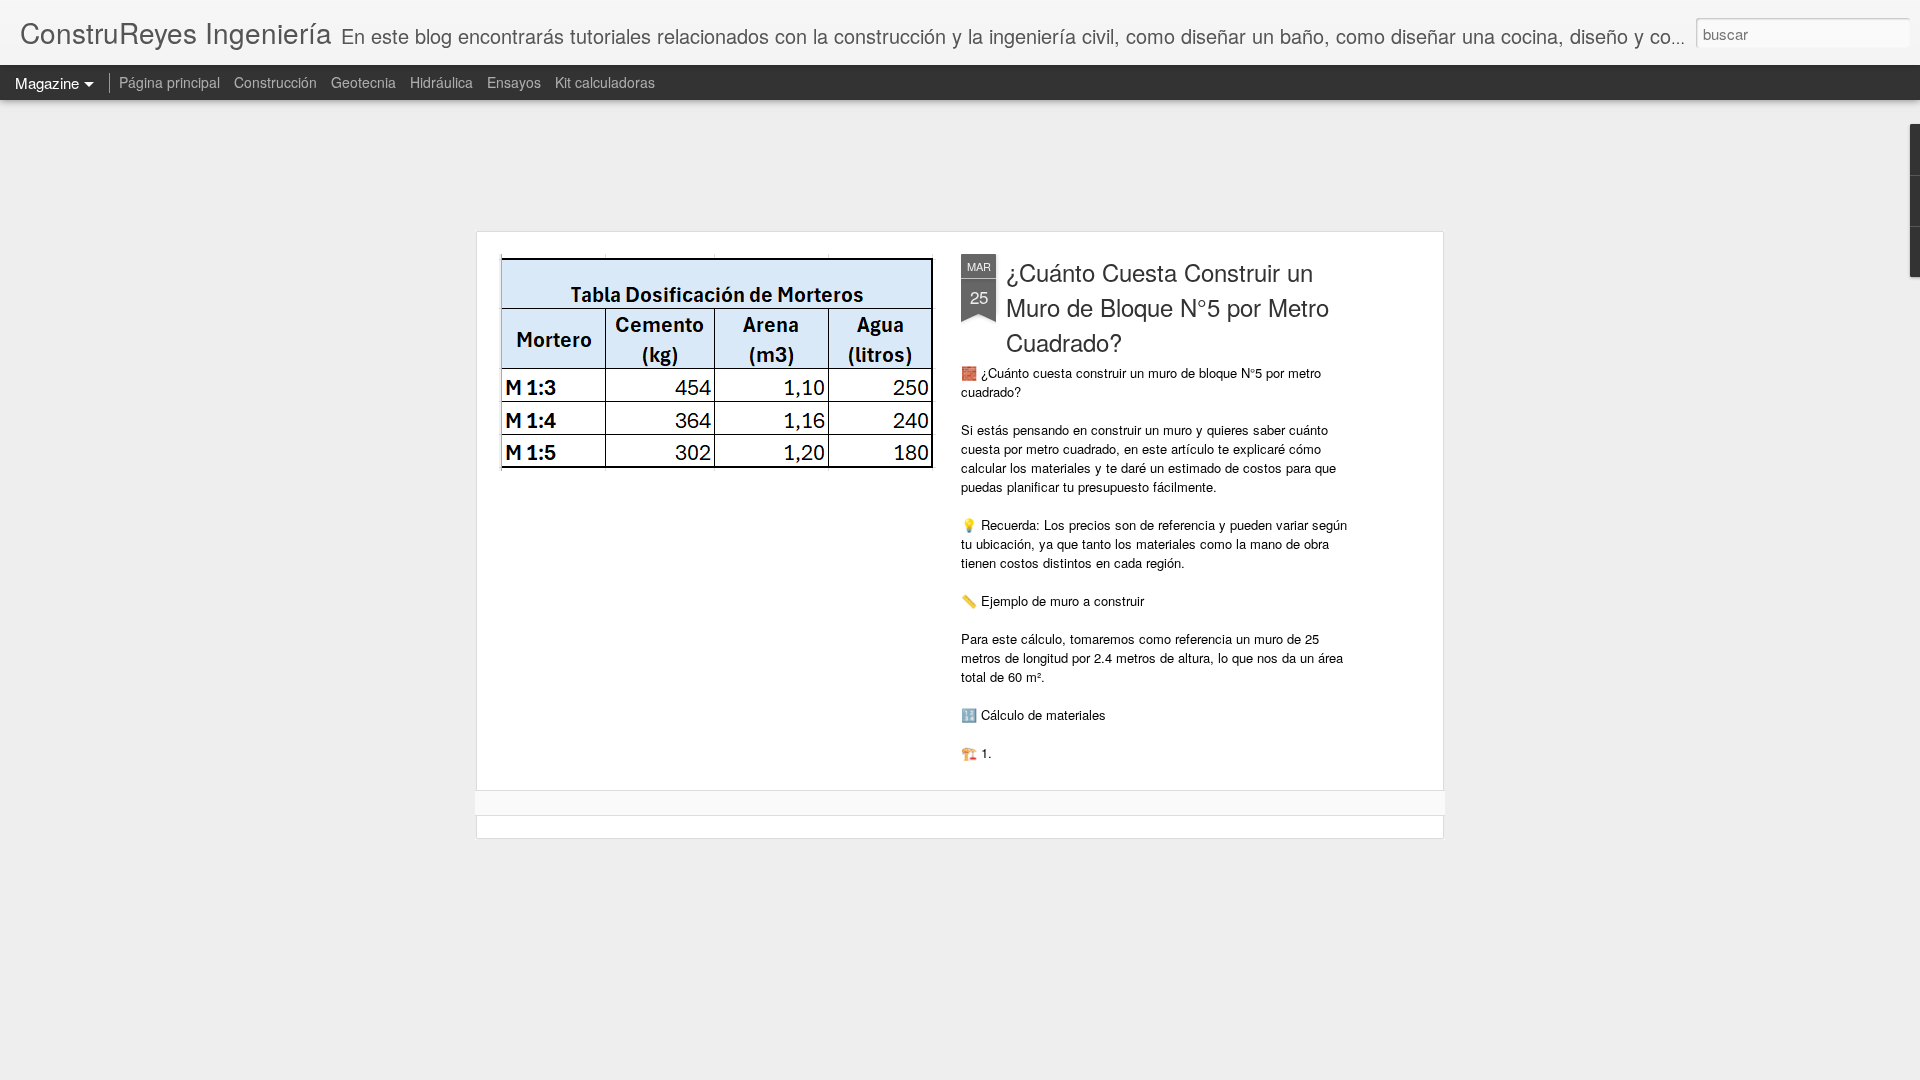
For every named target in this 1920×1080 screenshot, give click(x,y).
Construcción (275, 82)
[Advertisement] (960, 165)
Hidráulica (441, 82)
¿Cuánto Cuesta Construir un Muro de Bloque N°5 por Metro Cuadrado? (1167, 306)
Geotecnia (363, 82)
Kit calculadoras (605, 82)
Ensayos (514, 82)
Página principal (169, 82)
